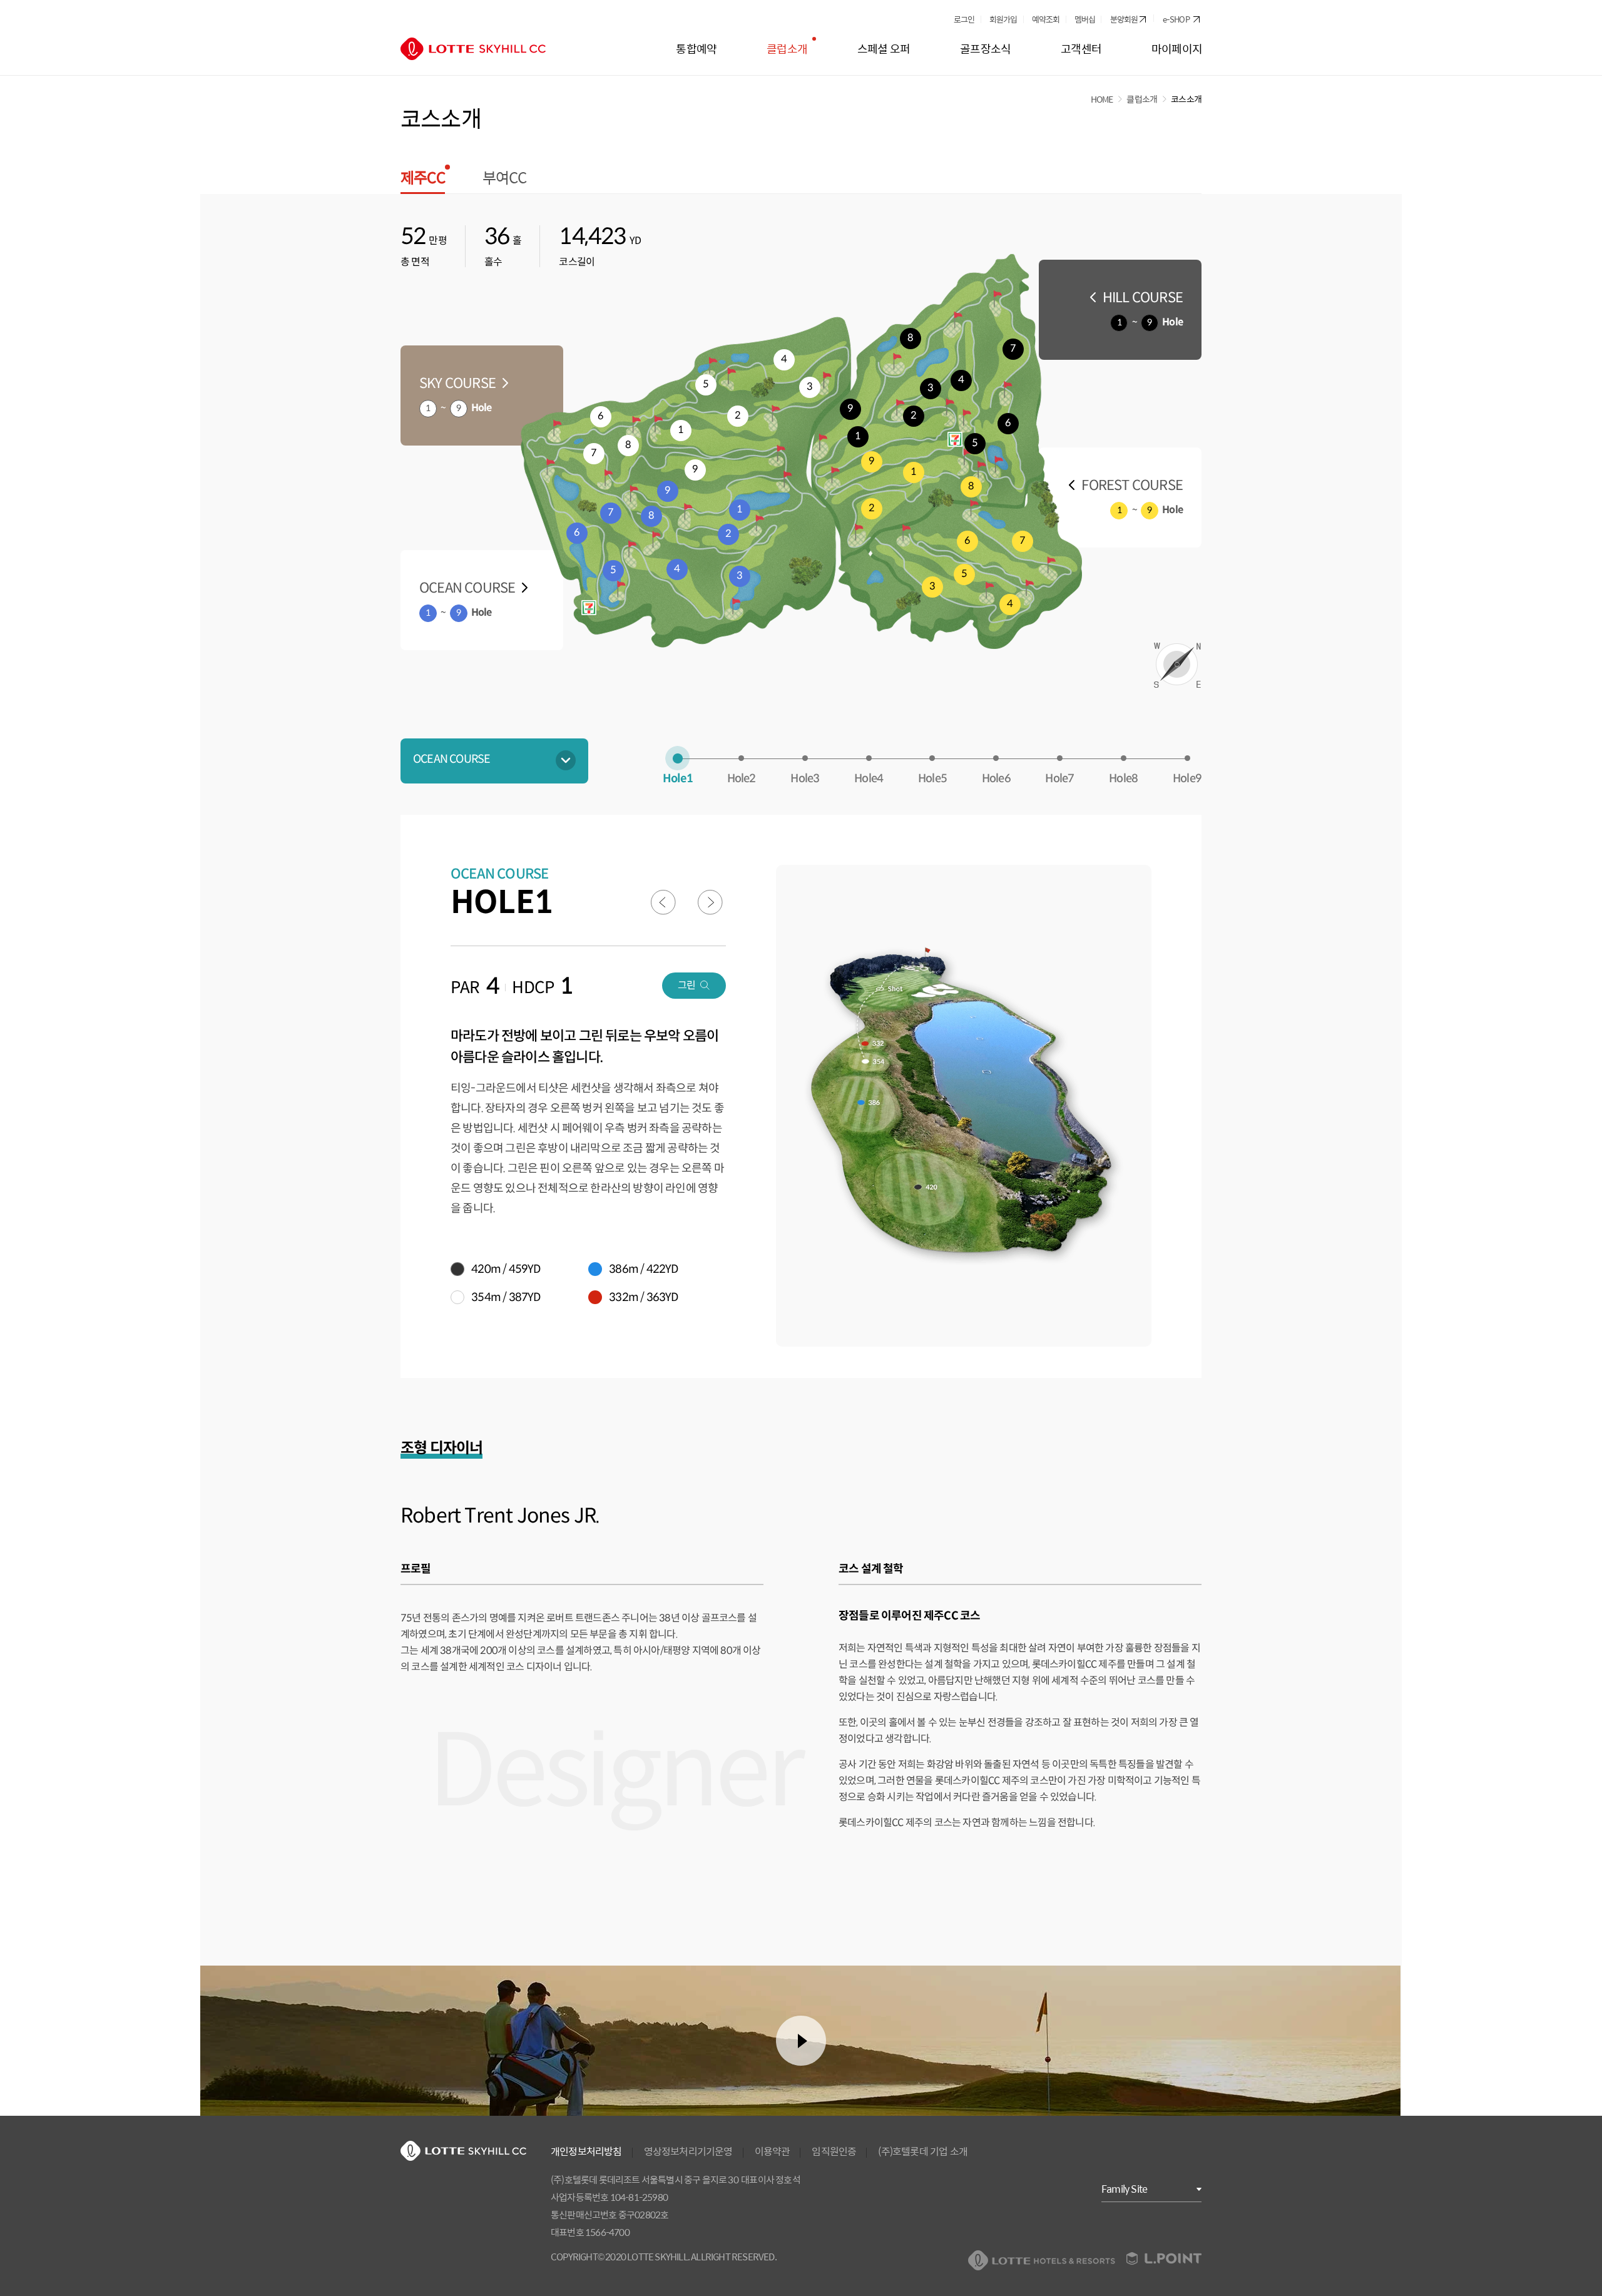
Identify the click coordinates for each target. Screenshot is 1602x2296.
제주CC (423, 181)
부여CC (505, 179)
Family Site (1124, 2189)
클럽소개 (1142, 99)
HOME (1102, 99)
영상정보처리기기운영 (688, 2151)
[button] (482, 395)
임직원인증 (834, 2151)
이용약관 (773, 2151)
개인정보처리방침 (586, 2151)
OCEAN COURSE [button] (452, 759)
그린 (686, 985)
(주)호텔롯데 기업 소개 (923, 2151)
